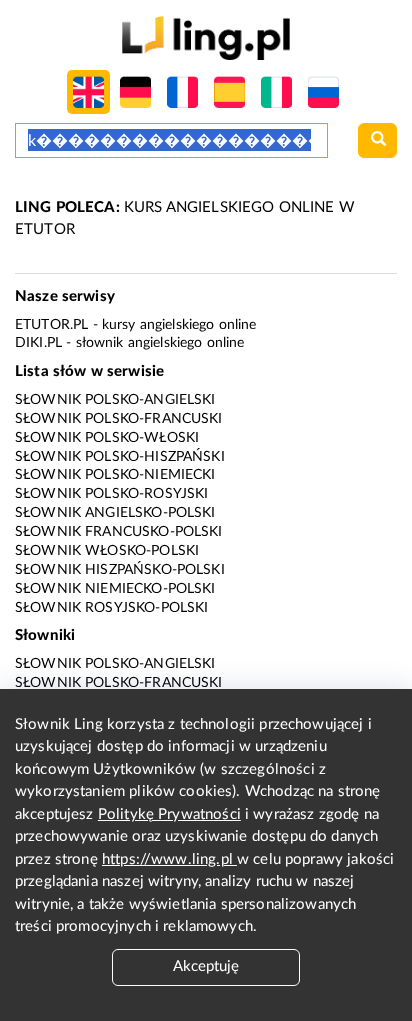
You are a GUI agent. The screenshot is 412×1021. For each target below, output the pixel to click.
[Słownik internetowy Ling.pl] (205, 37)
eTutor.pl (51, 325)
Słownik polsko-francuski (119, 419)
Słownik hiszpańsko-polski (120, 570)
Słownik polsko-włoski (107, 438)
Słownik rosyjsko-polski (111, 608)
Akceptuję (206, 966)
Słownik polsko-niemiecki (115, 475)
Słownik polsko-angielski (115, 400)
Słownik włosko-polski (107, 551)
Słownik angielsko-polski (115, 513)
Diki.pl (38, 343)
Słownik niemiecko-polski (115, 589)
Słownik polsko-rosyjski (111, 494)
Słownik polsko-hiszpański (120, 457)
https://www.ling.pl (169, 859)
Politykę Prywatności (169, 814)
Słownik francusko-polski (119, 532)
